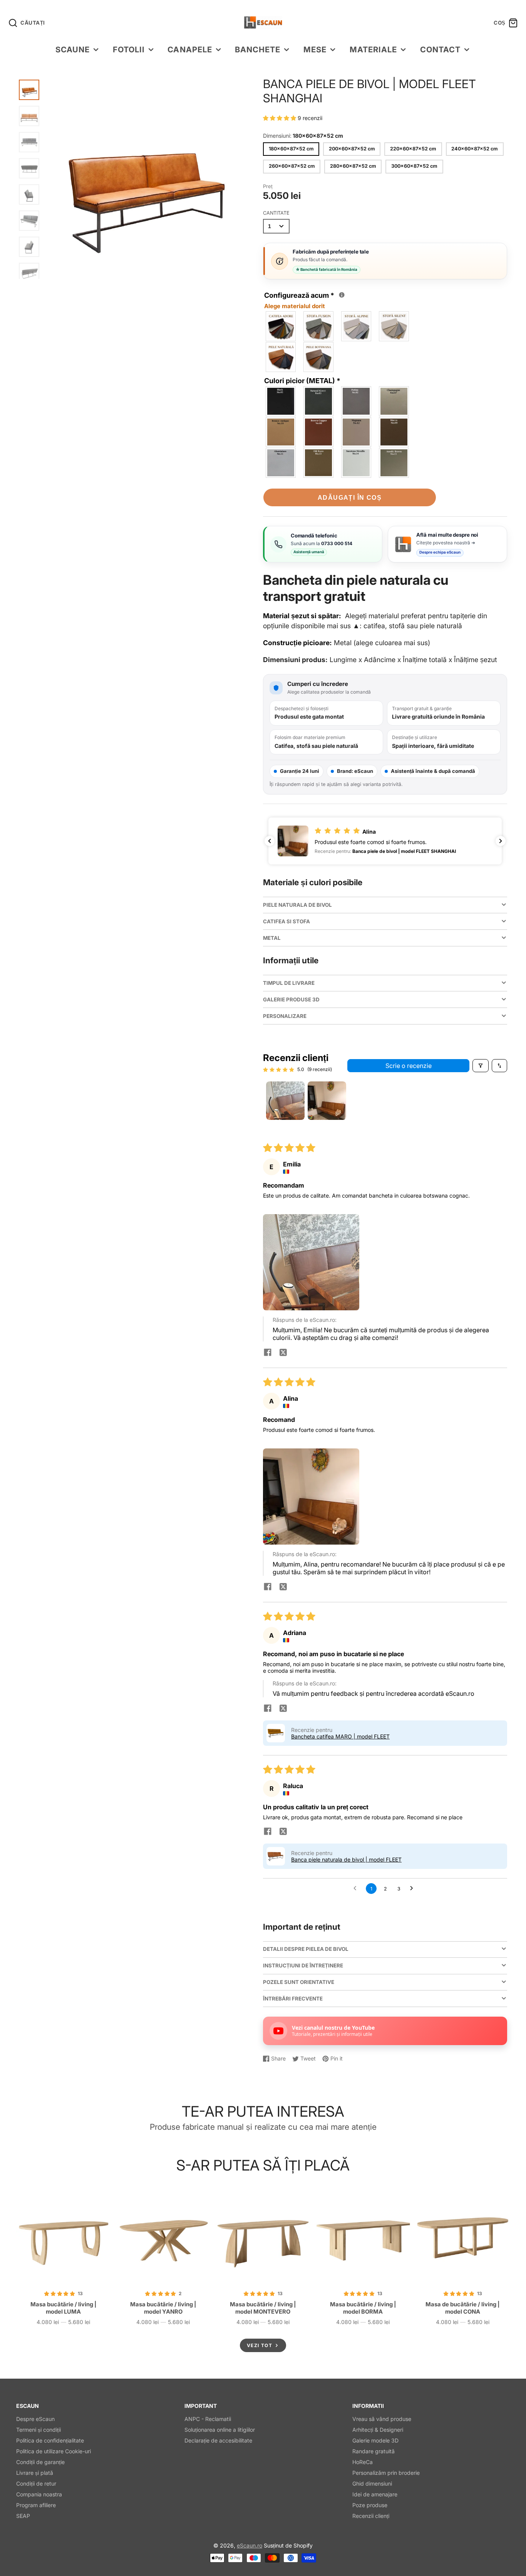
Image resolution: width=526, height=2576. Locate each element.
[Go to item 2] (327, 1101)
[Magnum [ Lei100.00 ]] (357, 432)
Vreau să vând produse (382, 2419)
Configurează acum (302, 300)
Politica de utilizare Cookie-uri (54, 2451)
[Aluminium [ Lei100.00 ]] (281, 463)
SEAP (23, 2516)
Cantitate (276, 213)
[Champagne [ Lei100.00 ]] (394, 401)
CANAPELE (190, 49)
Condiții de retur (36, 2483)
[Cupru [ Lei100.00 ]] (319, 432)
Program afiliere (36, 2505)
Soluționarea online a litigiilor (220, 2430)
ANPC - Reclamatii (208, 2419)
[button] (280, 118)
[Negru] (281, 401)
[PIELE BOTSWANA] (319, 357)
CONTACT (440, 49)
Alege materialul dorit (295, 306)
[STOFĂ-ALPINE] (357, 326)
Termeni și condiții (39, 2430)
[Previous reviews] (270, 841)
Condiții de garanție (40, 2462)
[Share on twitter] (283, 1353)
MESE (315, 49)
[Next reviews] (501, 841)
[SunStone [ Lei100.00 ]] (357, 463)
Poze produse (370, 2505)
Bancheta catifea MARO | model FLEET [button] (340, 1736)
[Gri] (319, 401)
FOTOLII (129, 49)
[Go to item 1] (285, 1101)
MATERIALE (373, 49)
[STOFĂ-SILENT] (394, 326)
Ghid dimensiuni (372, 2483)
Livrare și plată (35, 2473)
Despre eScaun (35, 2419)
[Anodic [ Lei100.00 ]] (394, 463)
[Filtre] (481, 1066)
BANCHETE (258, 49)
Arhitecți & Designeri (378, 2430)
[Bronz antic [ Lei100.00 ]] (281, 432)
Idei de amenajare (375, 2494)
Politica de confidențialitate (50, 2440)
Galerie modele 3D (375, 2440)
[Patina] (357, 401)
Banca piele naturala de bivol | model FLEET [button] (346, 1859)
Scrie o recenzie (409, 1066)
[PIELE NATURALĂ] (281, 357)
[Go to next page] (414, 1889)
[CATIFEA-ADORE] (281, 326)
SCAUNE (73, 49)
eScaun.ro (250, 2545)
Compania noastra (39, 2494)
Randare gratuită (374, 2451)
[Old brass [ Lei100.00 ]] (319, 463)
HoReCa (363, 2462)
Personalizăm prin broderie (386, 2473)
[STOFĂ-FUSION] (319, 326)
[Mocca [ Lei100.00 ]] (394, 432)
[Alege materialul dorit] (342, 295)
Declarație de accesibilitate (218, 2440)
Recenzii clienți (371, 2516)
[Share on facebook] (268, 1353)
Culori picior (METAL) (302, 381)
